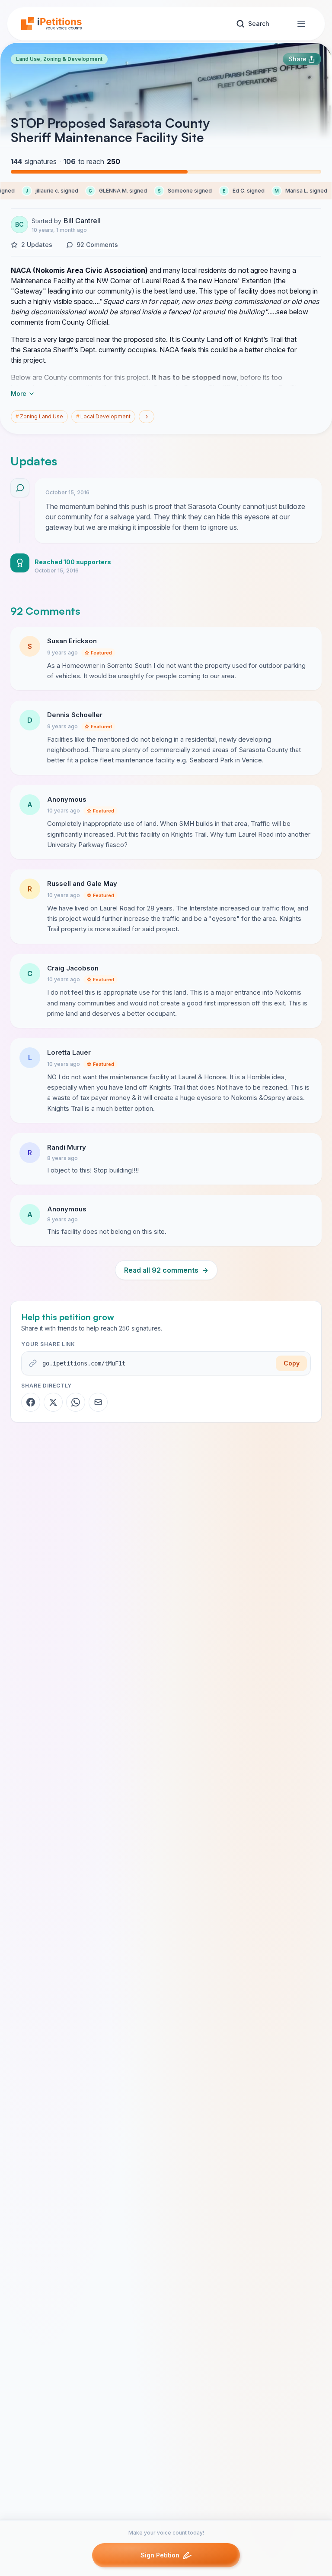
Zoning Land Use (39, 416)
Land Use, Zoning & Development (59, 59)
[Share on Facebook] (31, 1402)
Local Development (103, 416)
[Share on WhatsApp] (76, 1402)
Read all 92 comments (166, 1270)
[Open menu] (301, 24)
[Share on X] (53, 1402)
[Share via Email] (98, 1402)
